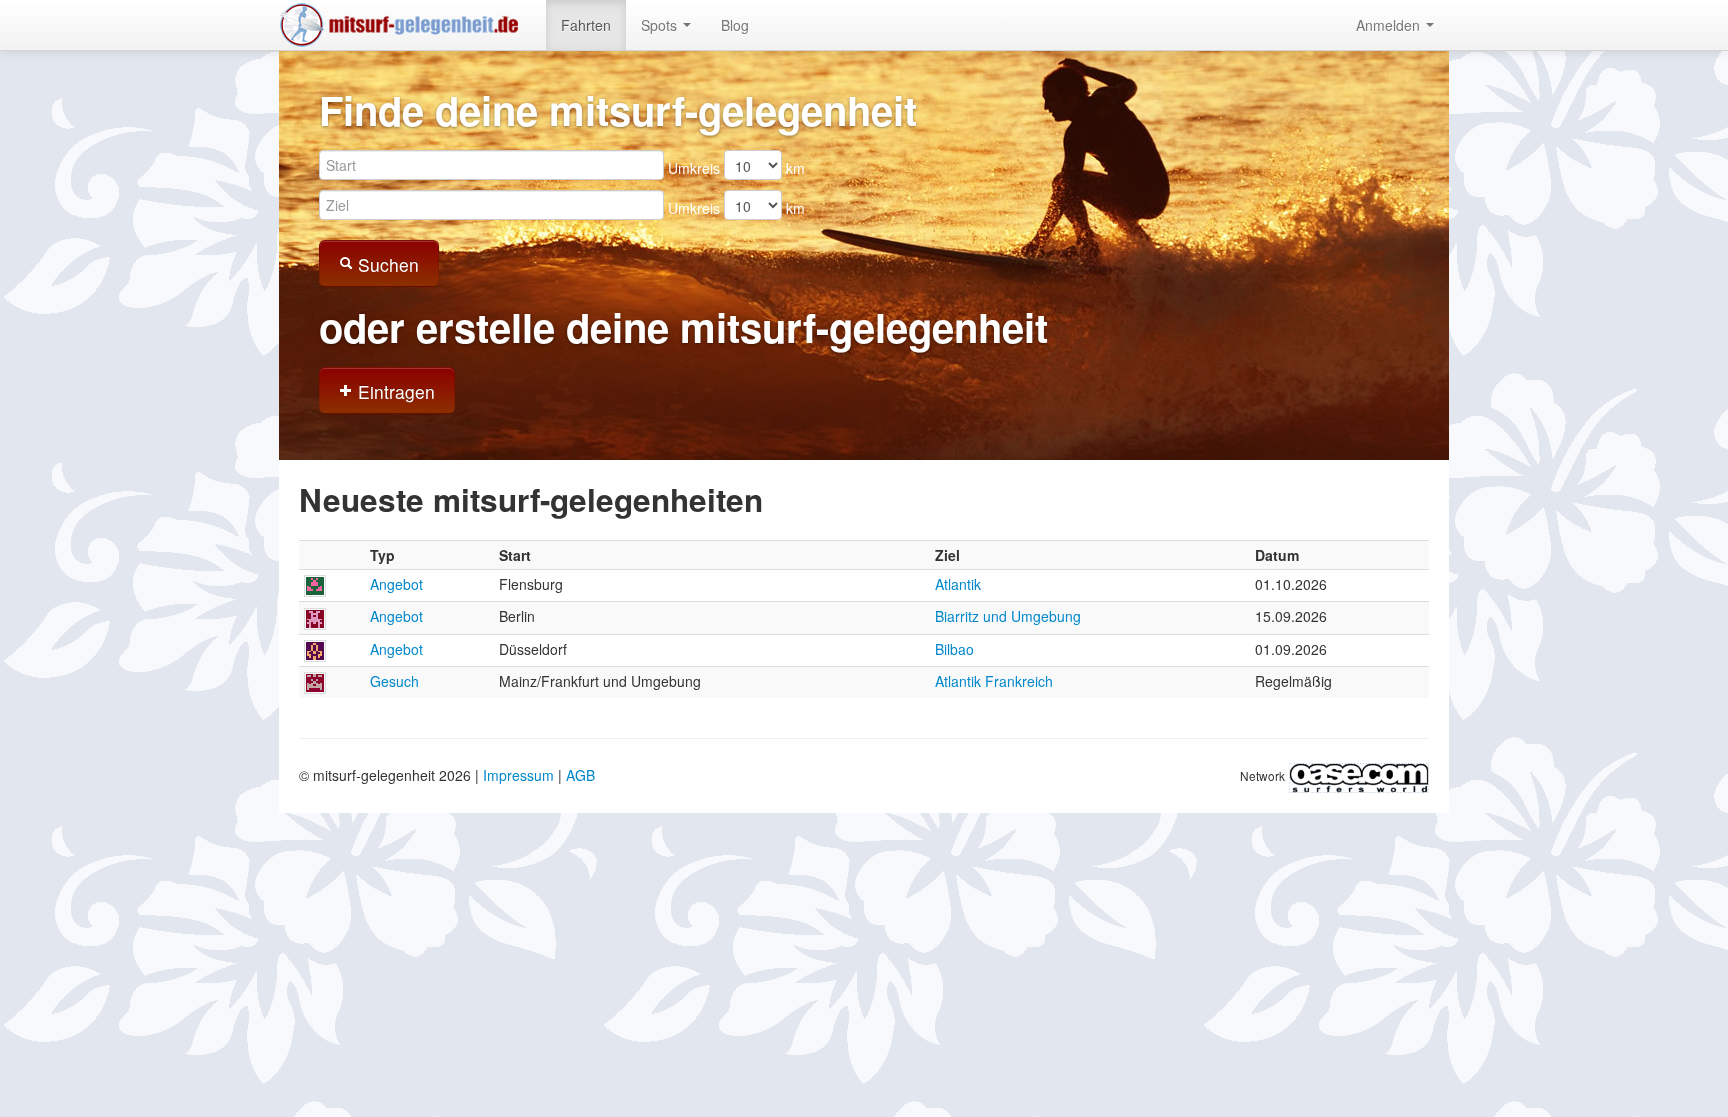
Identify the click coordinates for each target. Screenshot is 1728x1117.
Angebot (396, 584)
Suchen (386, 264)
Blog (735, 25)
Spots (661, 25)
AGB (580, 775)
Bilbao (954, 649)
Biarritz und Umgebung (1008, 616)
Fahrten (586, 25)
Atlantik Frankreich (994, 681)
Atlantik (958, 584)
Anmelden (1390, 25)
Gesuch (394, 681)
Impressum (518, 775)
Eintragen (394, 391)
